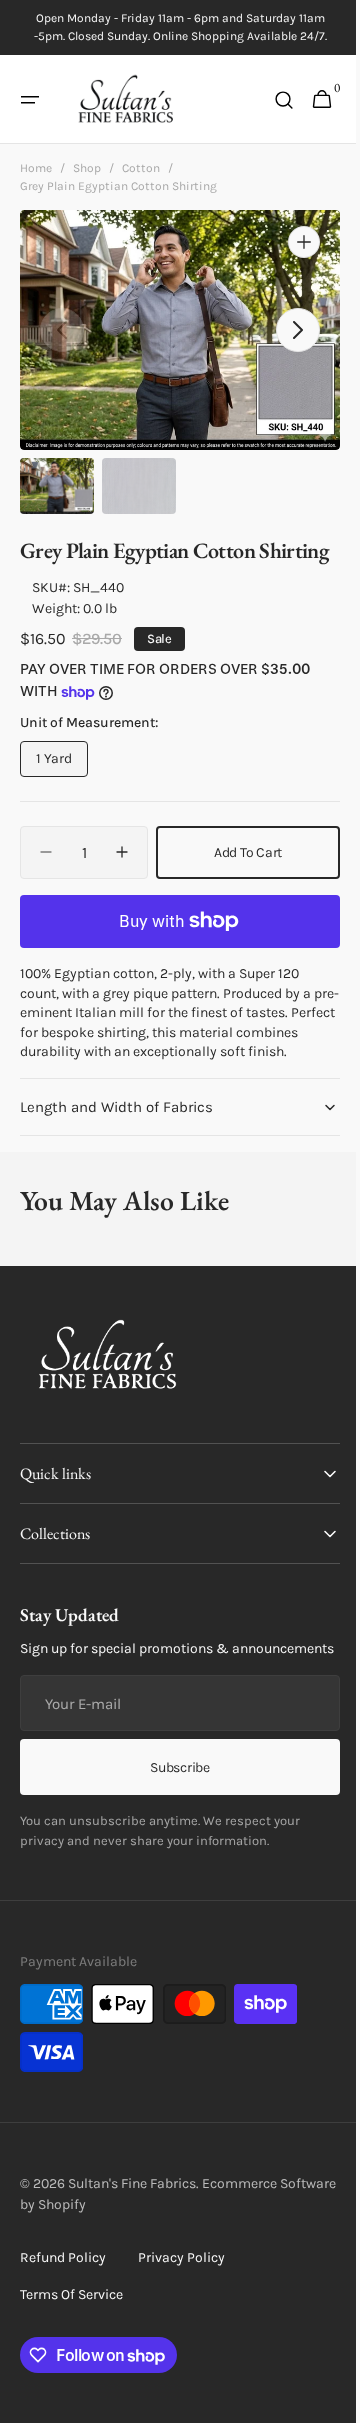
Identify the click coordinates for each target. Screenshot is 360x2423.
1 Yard (62, 790)
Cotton (141, 168)
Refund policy (63, 2324)
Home (36, 168)
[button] (30, 100)
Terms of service (71, 2361)
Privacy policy (181, 2324)
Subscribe (172, 1833)
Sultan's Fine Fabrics (132, 2250)
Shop (87, 168)
